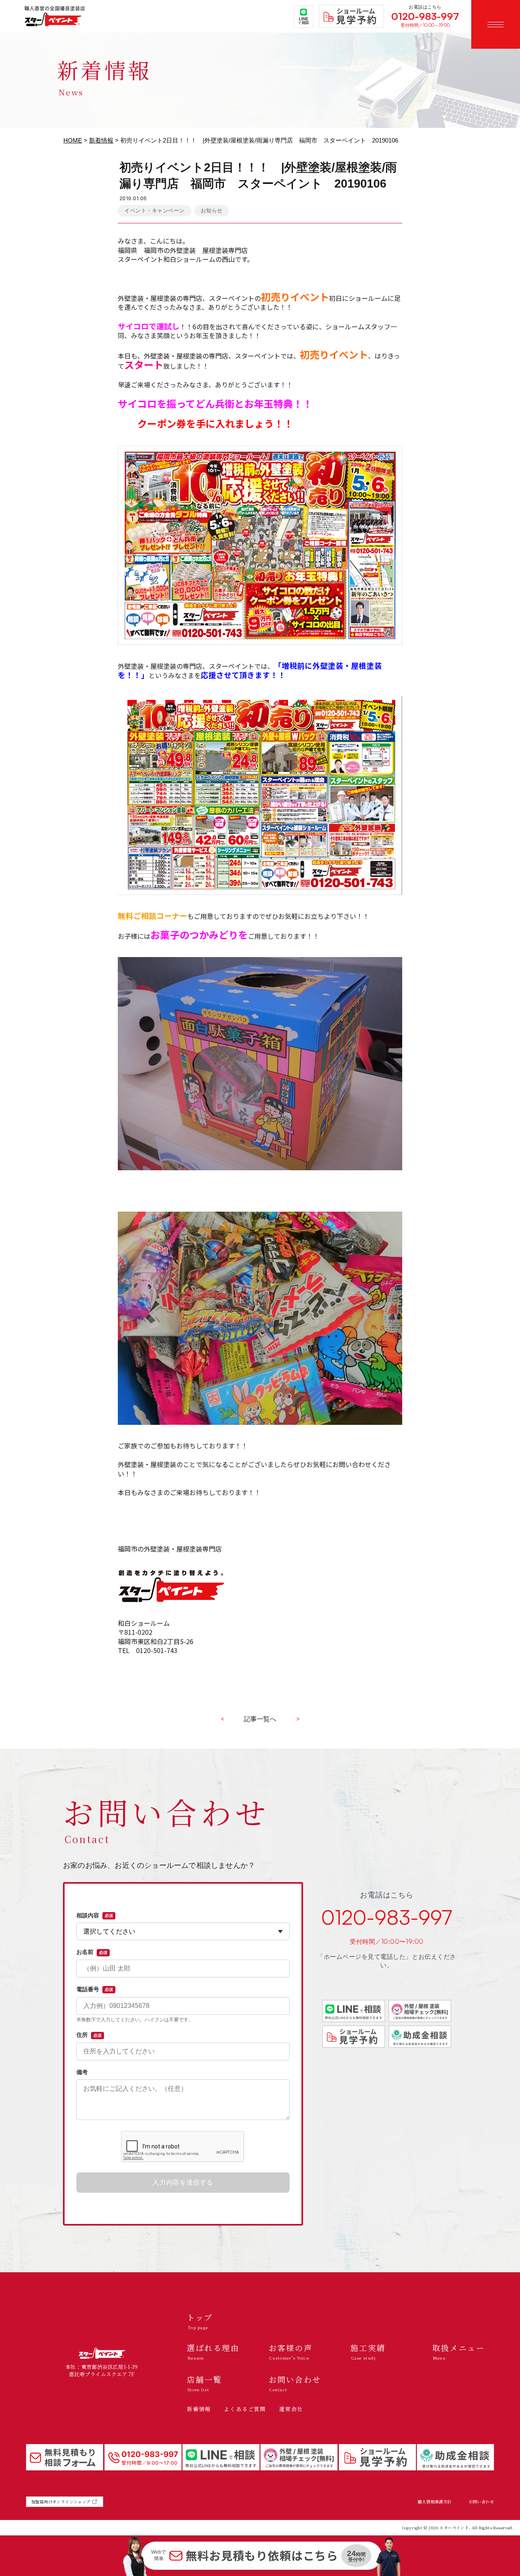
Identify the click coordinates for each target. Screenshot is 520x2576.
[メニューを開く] (496, 24)
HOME (73, 140)
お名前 (92, 1952)
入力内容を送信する (183, 2182)
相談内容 (95, 1915)
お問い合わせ (481, 2502)
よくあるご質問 (245, 2409)
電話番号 (95, 1989)
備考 (82, 2072)
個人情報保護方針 (434, 2502)
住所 (89, 2035)
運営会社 (291, 2409)
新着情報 (101, 140)
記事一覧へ (260, 1719)
